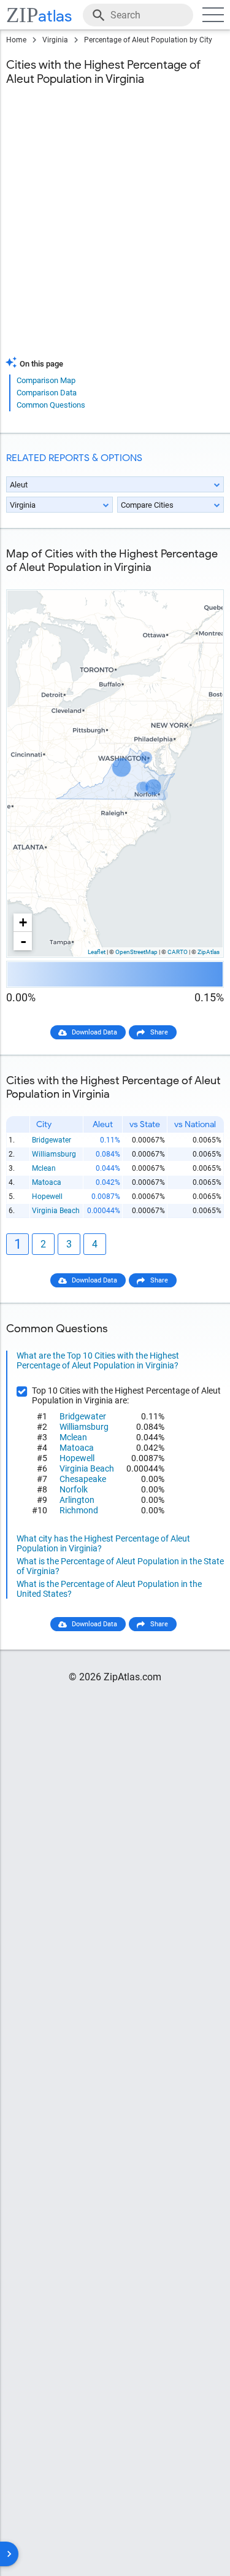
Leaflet (97, 952)
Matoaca (47, 1182)
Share (159, 1032)
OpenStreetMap (136, 952)
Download (201, 580)
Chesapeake (83, 1479)
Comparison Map (46, 380)
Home (16, 40)
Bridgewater (52, 1140)
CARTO (178, 952)
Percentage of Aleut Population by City (148, 40)
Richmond (79, 1510)
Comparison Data (47, 393)
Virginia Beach (56, 1211)
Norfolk (74, 1489)
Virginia (55, 40)
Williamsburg (54, 1154)
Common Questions (51, 405)
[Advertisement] (115, 229)
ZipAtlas (209, 952)
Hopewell (47, 1197)
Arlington (77, 1500)
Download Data (94, 1032)
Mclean (44, 1168)
